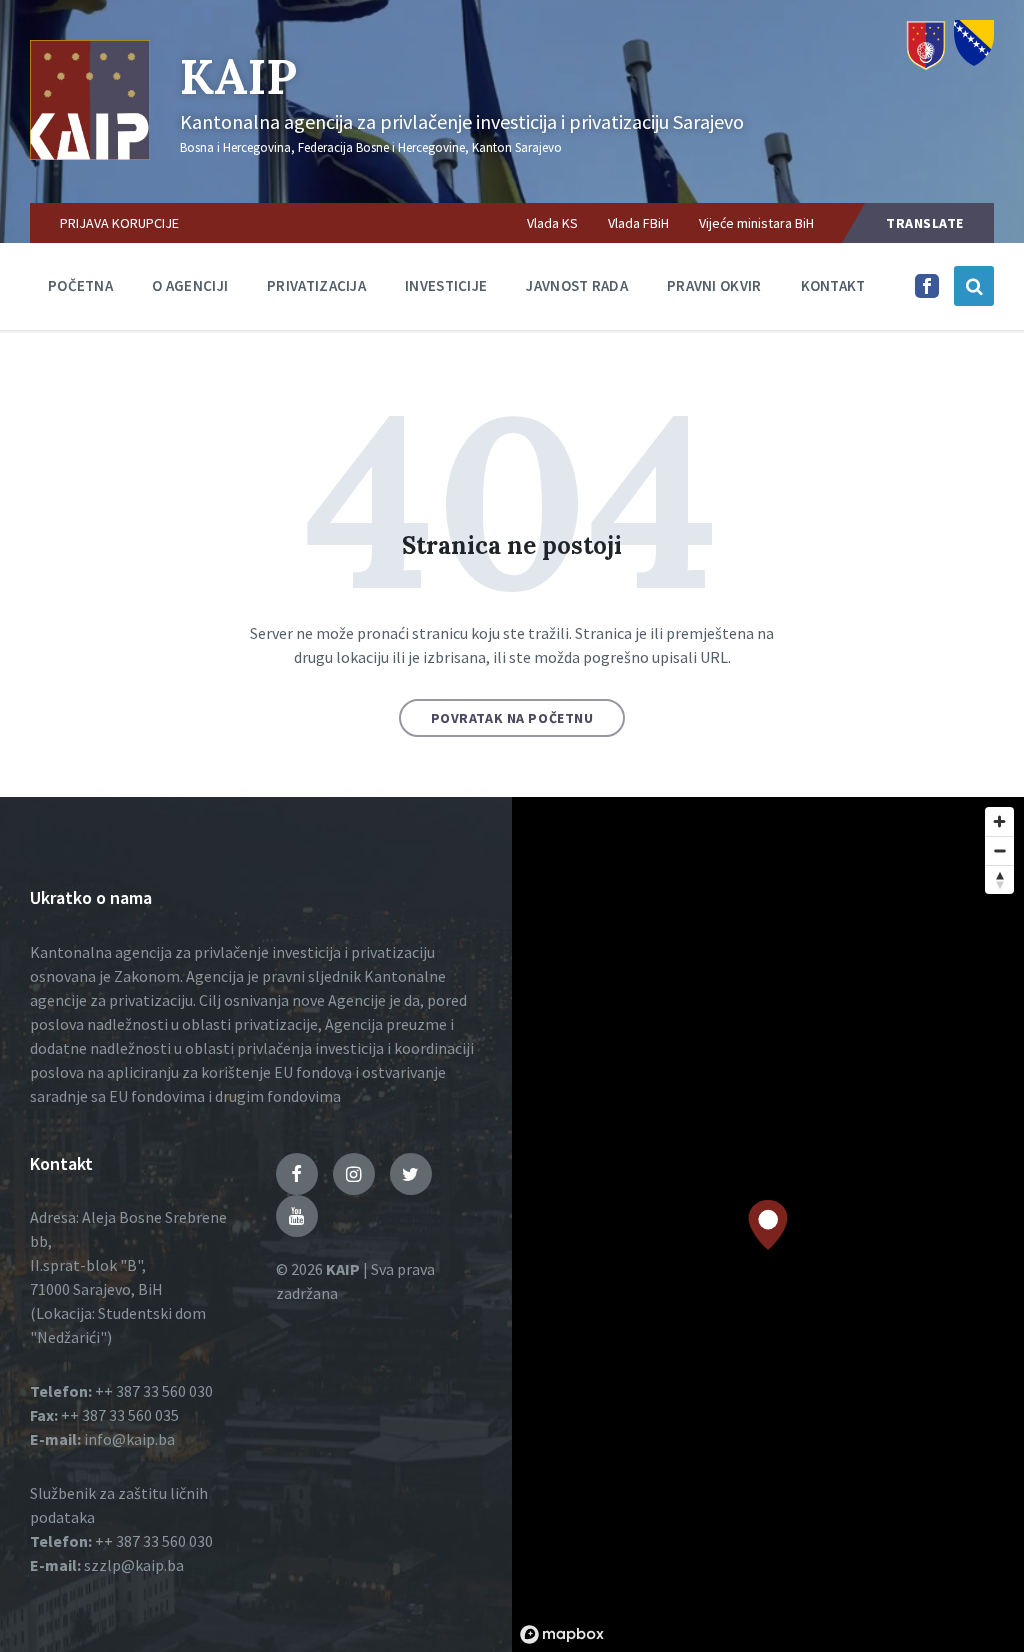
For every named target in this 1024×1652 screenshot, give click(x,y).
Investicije (446, 285)
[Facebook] (927, 292)
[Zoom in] (999, 821)
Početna (80, 285)
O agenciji (190, 285)
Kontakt (833, 285)
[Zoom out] (999, 850)
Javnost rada (577, 285)
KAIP (238, 76)
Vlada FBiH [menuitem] (638, 223)
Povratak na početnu (512, 718)
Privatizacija (316, 285)
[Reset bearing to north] (999, 879)
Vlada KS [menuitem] (552, 223)
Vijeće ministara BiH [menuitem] (756, 223)
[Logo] (90, 154)
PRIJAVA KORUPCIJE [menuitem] (119, 223)
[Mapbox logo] (562, 1634)
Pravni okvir (714, 285)
